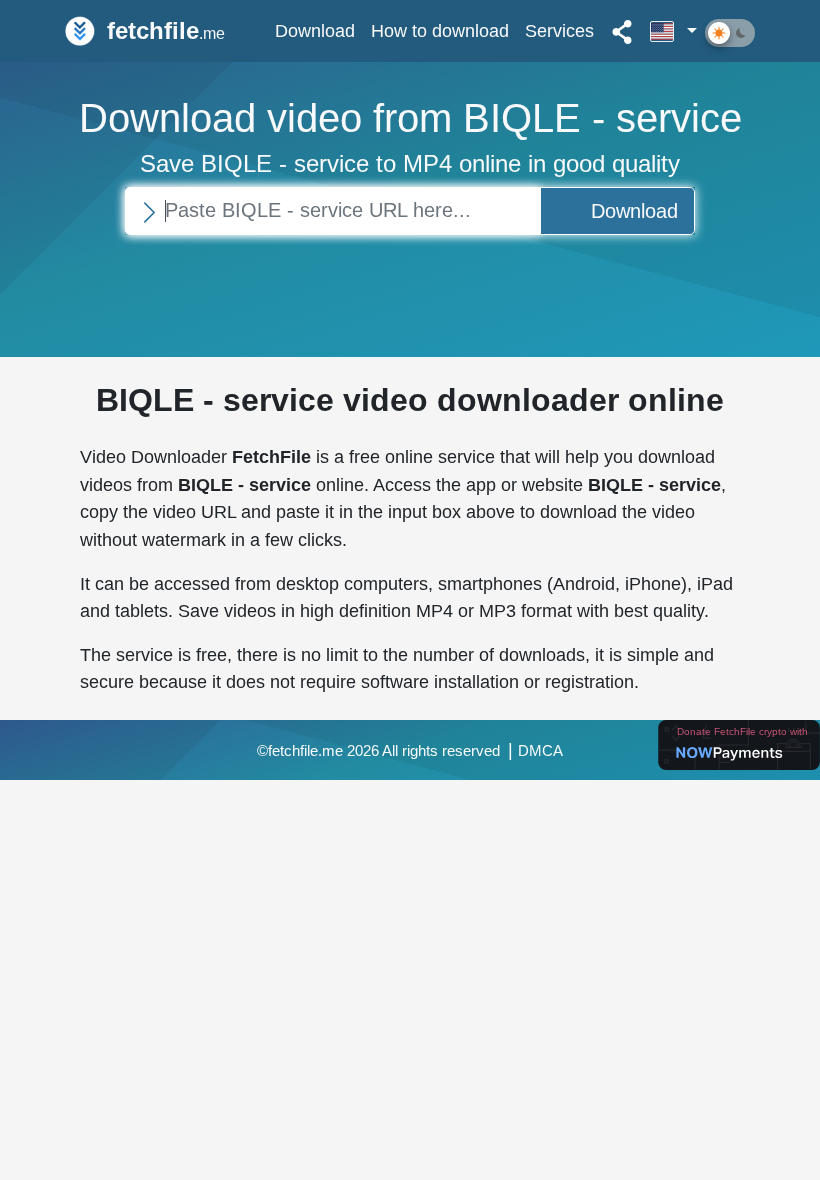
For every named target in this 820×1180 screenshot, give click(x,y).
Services (559, 30)
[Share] (622, 31)
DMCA (540, 751)
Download (315, 30)
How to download (440, 30)
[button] (673, 31)
